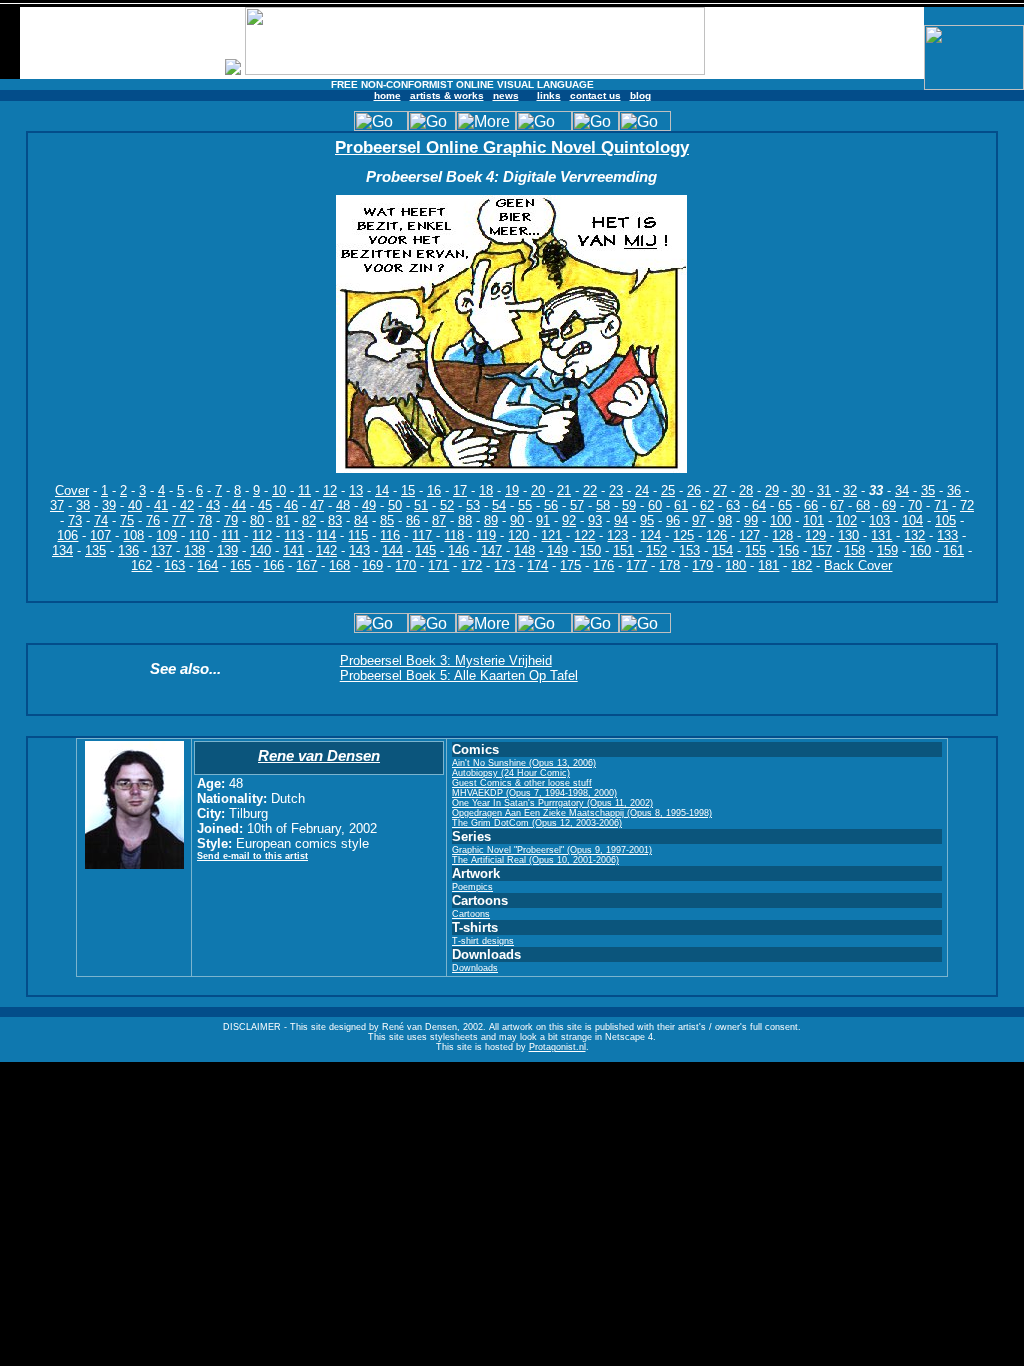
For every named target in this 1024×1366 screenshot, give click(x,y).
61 (681, 505)
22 (590, 490)
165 (240, 565)
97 (699, 520)
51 (421, 505)
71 (941, 505)
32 (850, 490)
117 (422, 535)
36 (954, 490)
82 (309, 520)
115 (358, 535)
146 (458, 550)
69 (889, 505)
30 (798, 490)
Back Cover (858, 565)
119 (486, 535)
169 (372, 565)
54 (499, 505)
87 (439, 520)
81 (283, 520)
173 (504, 565)
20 (538, 490)
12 (330, 490)
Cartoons (471, 914)
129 (815, 535)
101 (813, 520)
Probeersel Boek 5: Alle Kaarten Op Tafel (459, 675)
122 (584, 535)
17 (460, 490)
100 (780, 520)
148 (524, 550)
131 (881, 535)
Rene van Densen (319, 755)
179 (702, 565)
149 (557, 550)
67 (837, 505)
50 (395, 505)
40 (135, 505)
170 (405, 565)
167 (306, 565)
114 (326, 535)
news (506, 95)
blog (640, 95)
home (387, 95)
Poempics (472, 887)
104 (912, 520)
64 (759, 505)
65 (785, 505)
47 (317, 505)
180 (735, 565)
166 (273, 565)
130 (848, 535)
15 (408, 490)
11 (304, 490)
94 (621, 520)
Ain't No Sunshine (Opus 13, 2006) (524, 763)
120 (518, 535)
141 (293, 550)
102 (846, 520)
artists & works (447, 95)
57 (577, 505)
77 (179, 520)
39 (109, 505)
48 (343, 505)
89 (491, 520)
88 (465, 520)
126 (716, 535)
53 (473, 505)
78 (205, 520)
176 (603, 565)
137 (161, 550)
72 (967, 505)
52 (447, 505)
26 (694, 490)
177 (636, 565)
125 (683, 535)
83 (335, 520)
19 (512, 490)
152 (656, 550)
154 (722, 550)
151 (623, 550)
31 (824, 490)
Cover (72, 490)
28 (746, 490)
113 (294, 535)
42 (187, 505)
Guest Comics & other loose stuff (522, 783)
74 (101, 520)
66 (811, 505)
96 (673, 520)
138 (194, 550)
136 (128, 550)
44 (239, 505)
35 (928, 490)
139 (227, 550)
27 (720, 490)
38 (83, 505)
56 (551, 505)
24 (642, 490)
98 (725, 520)
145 (425, 550)
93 (595, 520)
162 (141, 565)
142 (326, 550)
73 (75, 520)
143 (359, 550)
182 (801, 565)
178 (669, 565)
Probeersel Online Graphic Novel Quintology (512, 147)
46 (291, 505)
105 (945, 520)
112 (262, 535)
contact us (595, 95)
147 (491, 550)
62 (707, 505)
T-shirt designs (483, 941)
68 (863, 505)
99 (751, 520)
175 (570, 565)
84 (361, 520)
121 (551, 535)
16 (434, 490)
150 (590, 550)
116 (390, 535)
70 (915, 505)
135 (95, 550)
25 (668, 490)
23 (616, 490)
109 (166, 535)
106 (67, 535)
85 (387, 520)
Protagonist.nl (557, 1047)
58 (603, 505)
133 (947, 535)
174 (537, 565)
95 (647, 520)
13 (356, 490)
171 (438, 565)
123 (617, 535)
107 (100, 535)
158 (854, 550)
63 (733, 505)
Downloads (475, 968)
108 (133, 535)
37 (57, 505)
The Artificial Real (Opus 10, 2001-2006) (535, 860)
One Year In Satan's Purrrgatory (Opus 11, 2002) (552, 803)
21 (564, 490)
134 (62, 550)
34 (902, 490)
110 (199, 535)
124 (650, 535)
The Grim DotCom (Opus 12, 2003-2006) (537, 823)
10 (279, 490)
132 (914, 535)
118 (454, 535)
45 (265, 505)
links (549, 95)
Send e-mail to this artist (252, 856)
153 (689, 550)
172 (471, 565)
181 (768, 565)
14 (382, 490)
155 (755, 550)
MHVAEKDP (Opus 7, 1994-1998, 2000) (534, 793)
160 (920, 550)
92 (569, 520)
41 (161, 505)
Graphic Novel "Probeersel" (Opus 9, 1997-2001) (552, 850)
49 (369, 505)
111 (230, 535)
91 (543, 520)
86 (413, 520)
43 (213, 505)
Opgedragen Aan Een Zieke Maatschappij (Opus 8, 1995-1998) (582, 813)
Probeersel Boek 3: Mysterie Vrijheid (446, 660)
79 (231, 520)
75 (127, 520)
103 (879, 520)
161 (953, 550)
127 (749, 535)
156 (788, 550)
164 (207, 565)
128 (782, 535)
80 (257, 520)
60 (655, 505)
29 (772, 490)
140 (260, 550)
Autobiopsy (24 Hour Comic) (511, 773)
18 (486, 490)
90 (517, 520)
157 (821, 550)
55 (525, 505)
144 (392, 550)
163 (174, 565)
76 (153, 520)
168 (339, 565)
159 (887, 550)
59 (629, 505)
